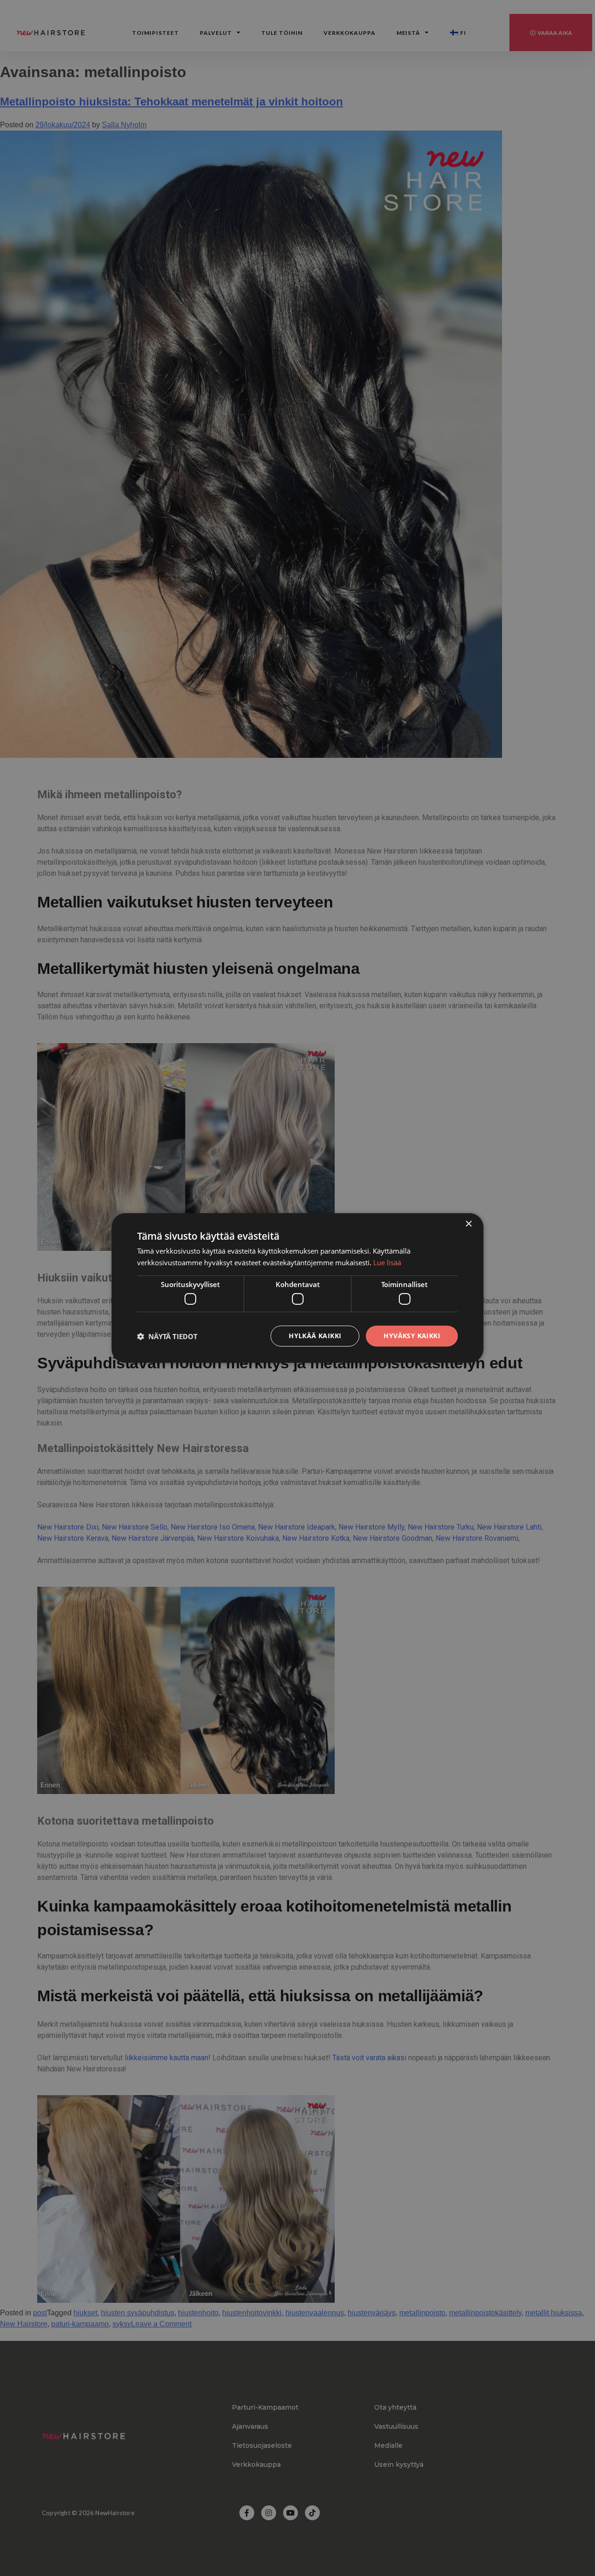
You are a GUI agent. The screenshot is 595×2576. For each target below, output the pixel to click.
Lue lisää (387, 1262)
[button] (167, 1336)
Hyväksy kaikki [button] (412, 1336)
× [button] (468, 1224)
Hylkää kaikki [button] (315, 1336)
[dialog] (297, 1288)
